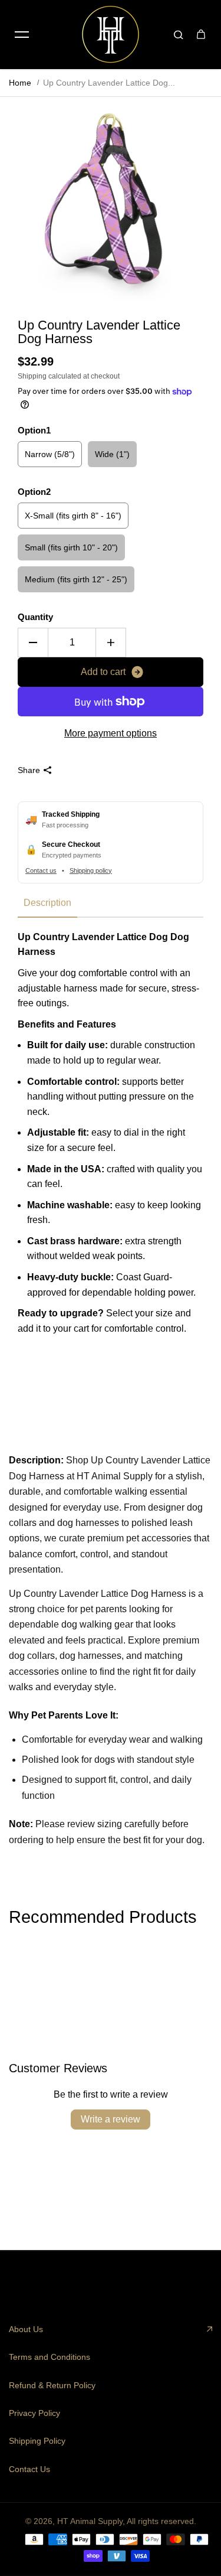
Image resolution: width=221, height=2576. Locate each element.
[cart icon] (201, 34)
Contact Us (29, 2469)
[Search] (179, 34)
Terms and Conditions (50, 2357)
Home (20, 83)
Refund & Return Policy (52, 2385)
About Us (26, 2329)
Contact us (41, 870)
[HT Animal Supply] (111, 34)
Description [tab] (47, 903)
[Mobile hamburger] (22, 34)
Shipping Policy (37, 2441)
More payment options (111, 733)
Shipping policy (91, 870)
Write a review (111, 2119)
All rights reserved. (161, 2521)
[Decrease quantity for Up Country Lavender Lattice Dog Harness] (33, 643)
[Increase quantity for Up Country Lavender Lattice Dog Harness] (111, 643)
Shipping (32, 376)
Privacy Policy (34, 2413)
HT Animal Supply (90, 2521)
